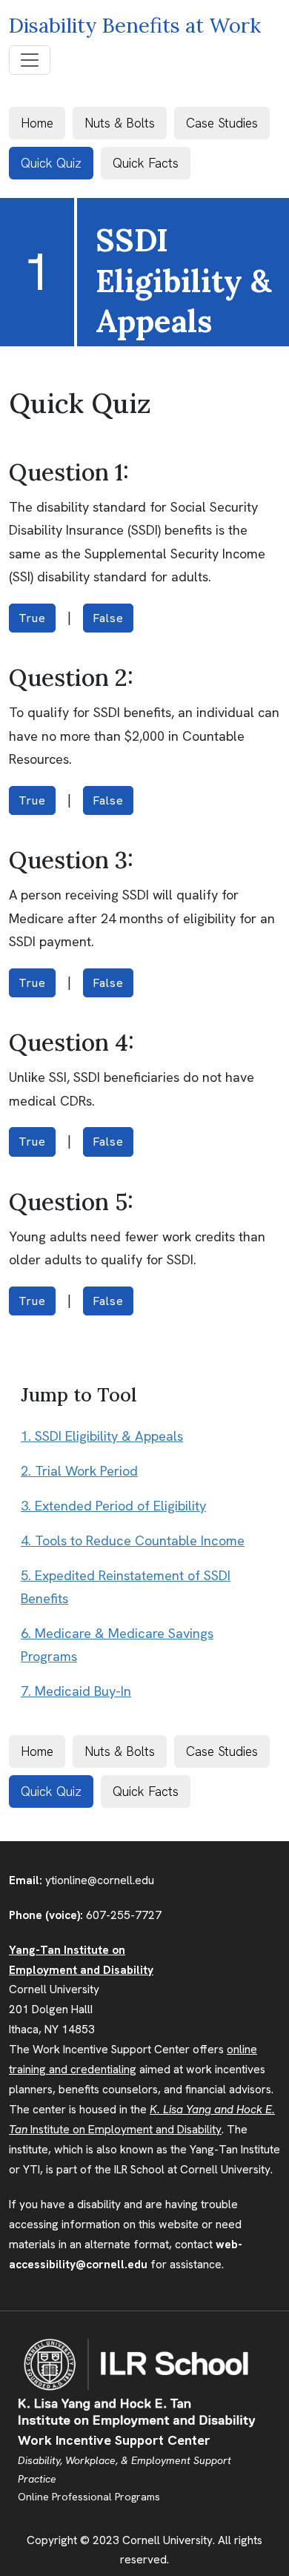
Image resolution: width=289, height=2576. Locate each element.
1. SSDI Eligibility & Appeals (102, 1436)
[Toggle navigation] (30, 60)
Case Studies (222, 123)
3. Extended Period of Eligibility (113, 1506)
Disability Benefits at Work (135, 25)
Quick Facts (146, 163)
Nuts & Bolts (120, 123)
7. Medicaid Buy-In (76, 1691)
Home (37, 123)
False (108, 618)
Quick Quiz (51, 163)
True (32, 618)
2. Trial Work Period (79, 1471)
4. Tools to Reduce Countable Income (133, 1541)
